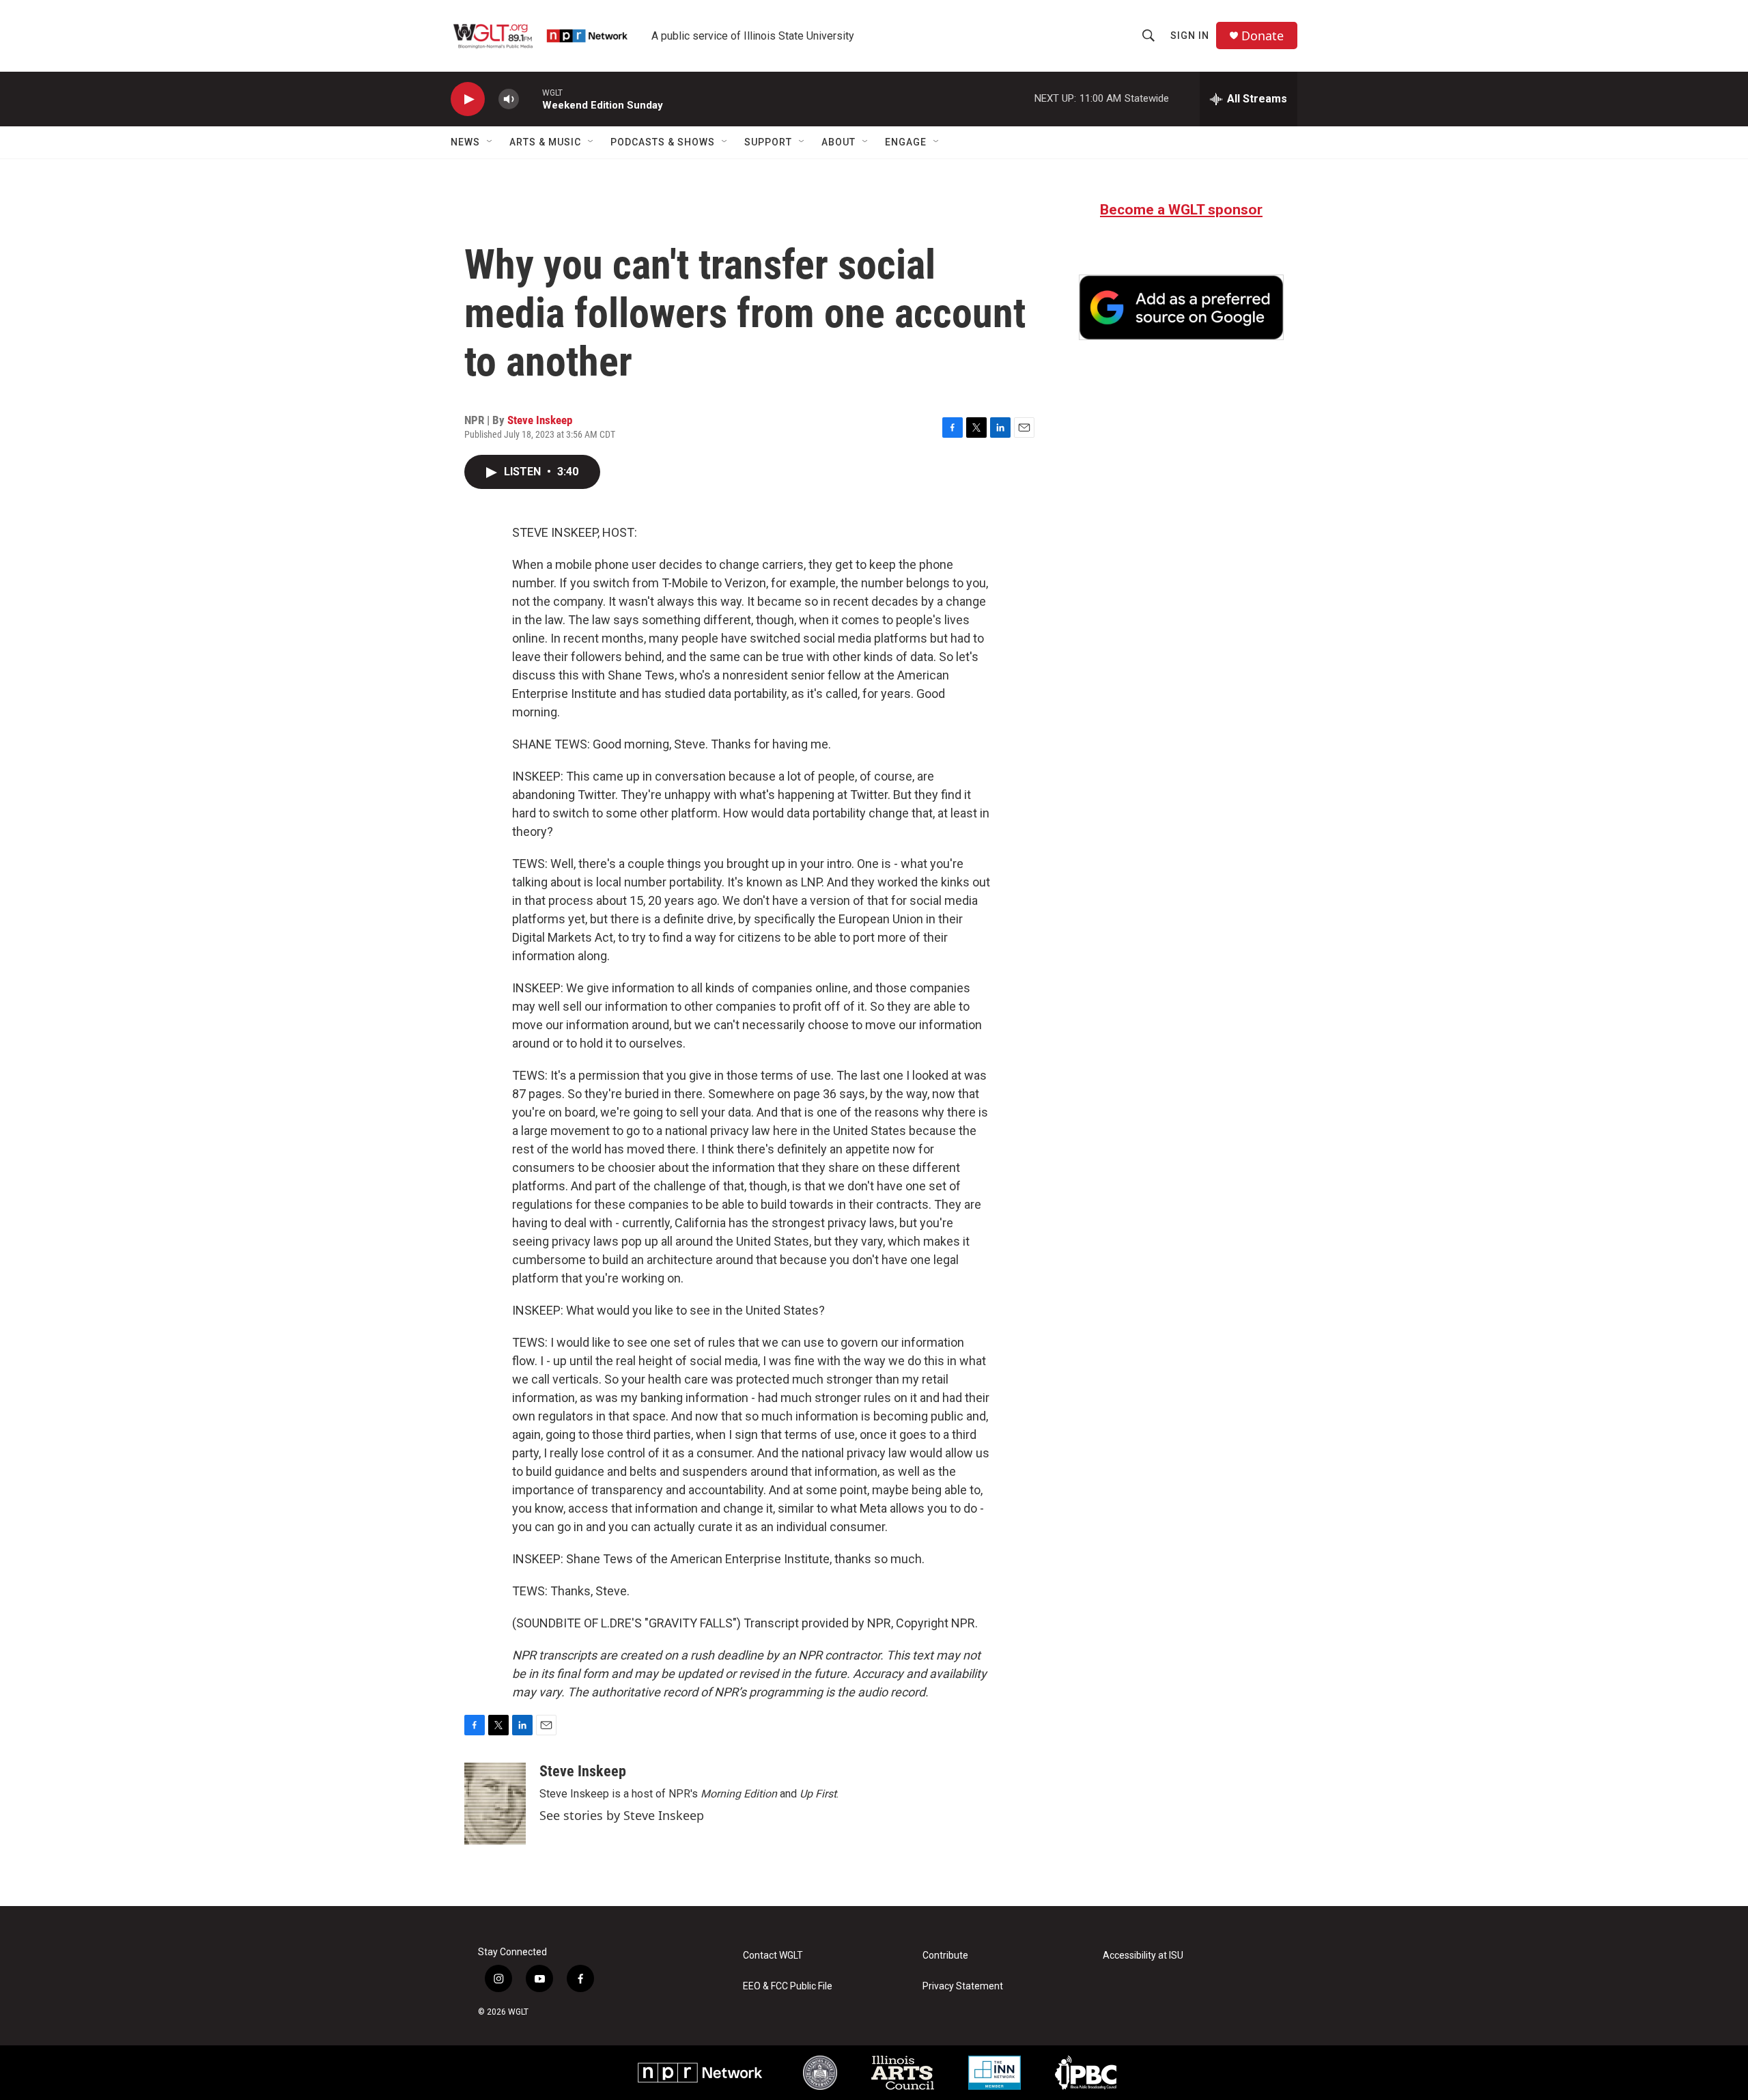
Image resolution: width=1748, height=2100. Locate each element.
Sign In (1190, 36)
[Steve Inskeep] (495, 1804)
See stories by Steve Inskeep (622, 1815)
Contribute (945, 1956)
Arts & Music (545, 142)
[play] (468, 99)
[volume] (509, 99)
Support (768, 142)
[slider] (531, 99)
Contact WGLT (773, 1956)
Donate (1263, 36)
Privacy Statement (963, 1986)
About (838, 142)
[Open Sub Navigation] (490, 142)
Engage (906, 142)
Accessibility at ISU (1143, 1956)
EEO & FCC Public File (788, 1986)
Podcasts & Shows (663, 142)
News (465, 142)
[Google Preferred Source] (1181, 307)
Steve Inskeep (540, 420)
